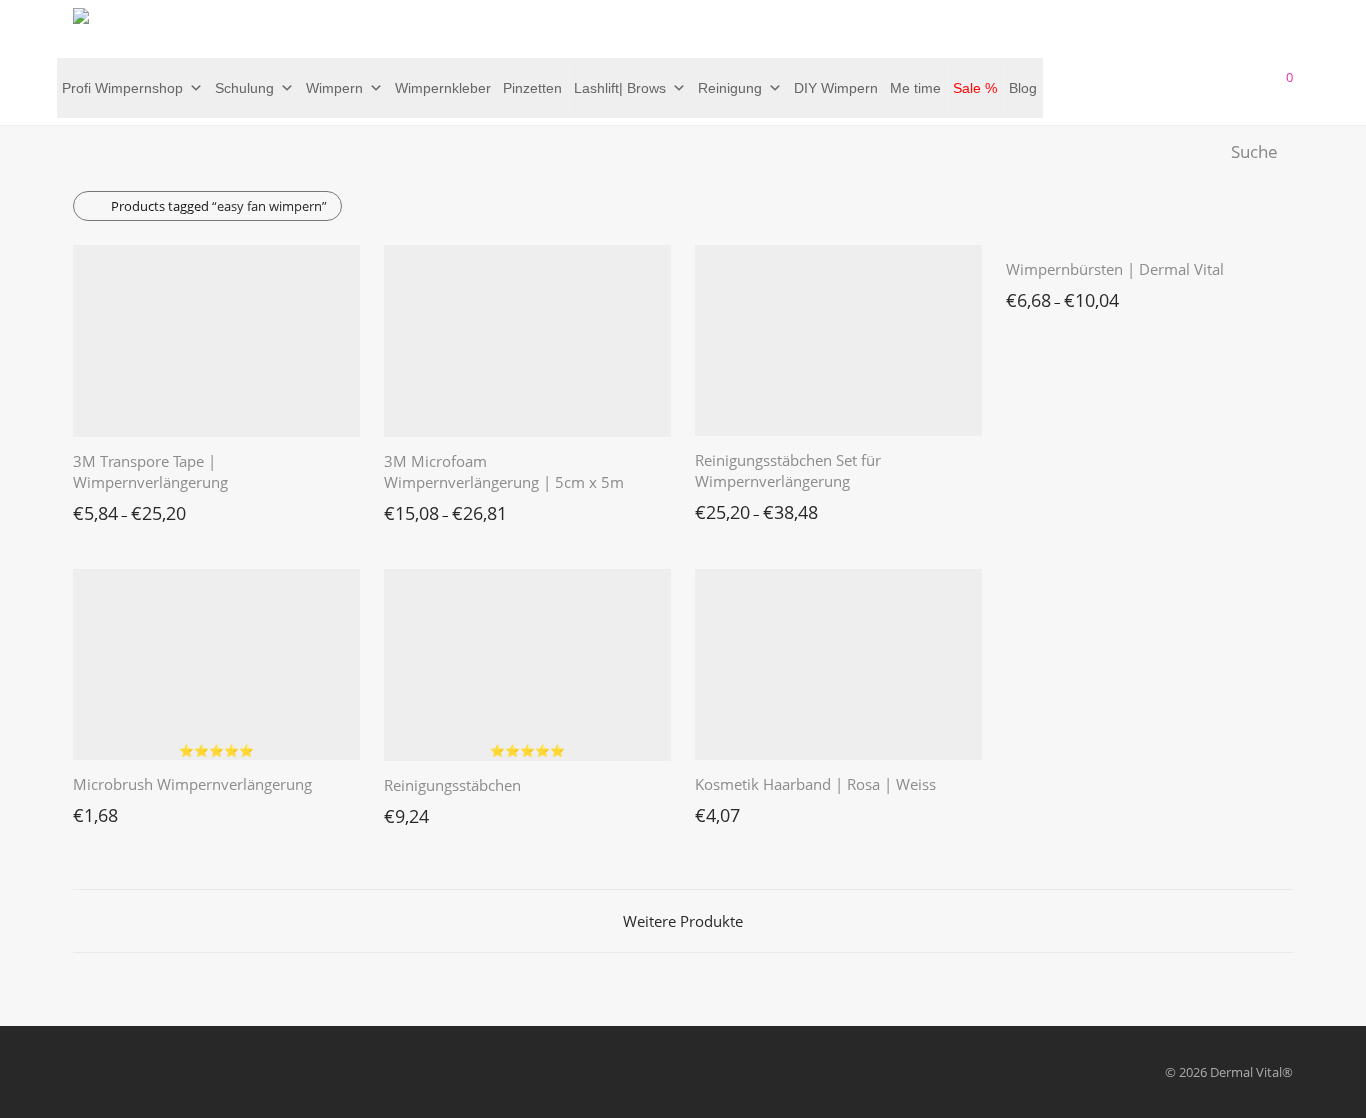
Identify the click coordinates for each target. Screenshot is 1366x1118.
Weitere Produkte (683, 921)
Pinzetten (532, 88)
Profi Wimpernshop (122, 88)
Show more (97, 508)
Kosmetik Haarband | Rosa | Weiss (815, 784)
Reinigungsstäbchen (452, 785)
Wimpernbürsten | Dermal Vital (1115, 269)
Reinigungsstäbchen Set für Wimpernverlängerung (788, 470)
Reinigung (730, 88)
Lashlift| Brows (620, 88)
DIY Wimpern (836, 88)
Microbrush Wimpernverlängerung (192, 784)
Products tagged (219, 206)
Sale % (975, 88)
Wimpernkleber (443, 88)
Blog (1023, 88)
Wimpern (334, 88)
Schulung (244, 88)
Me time (915, 88)
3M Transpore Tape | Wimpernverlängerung (150, 471)
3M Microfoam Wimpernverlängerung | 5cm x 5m (504, 471)
